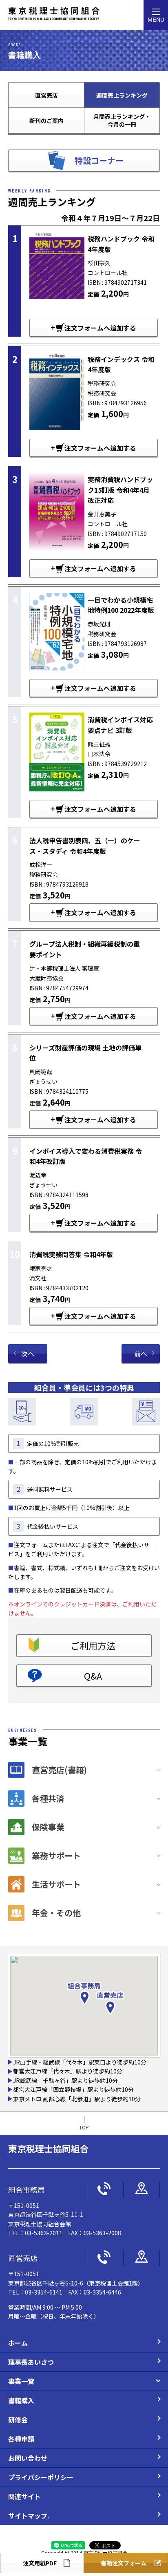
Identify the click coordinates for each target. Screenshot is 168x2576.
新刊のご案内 (46, 121)
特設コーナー (99, 160)
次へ (28, 1354)
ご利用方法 (93, 1645)
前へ (141, 1354)
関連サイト (24, 2496)
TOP (84, 2127)
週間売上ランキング (122, 95)
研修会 (18, 2420)
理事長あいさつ (31, 2362)
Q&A (93, 1676)
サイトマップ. (29, 2516)
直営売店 (46, 95)
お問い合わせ (28, 2458)
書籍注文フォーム (124, 2563)
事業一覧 (21, 2381)
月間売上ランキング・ (122, 120)
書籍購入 (21, 2400)
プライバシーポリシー (41, 2477)
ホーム (18, 2343)
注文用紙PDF (40, 2563)
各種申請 (21, 2439)
